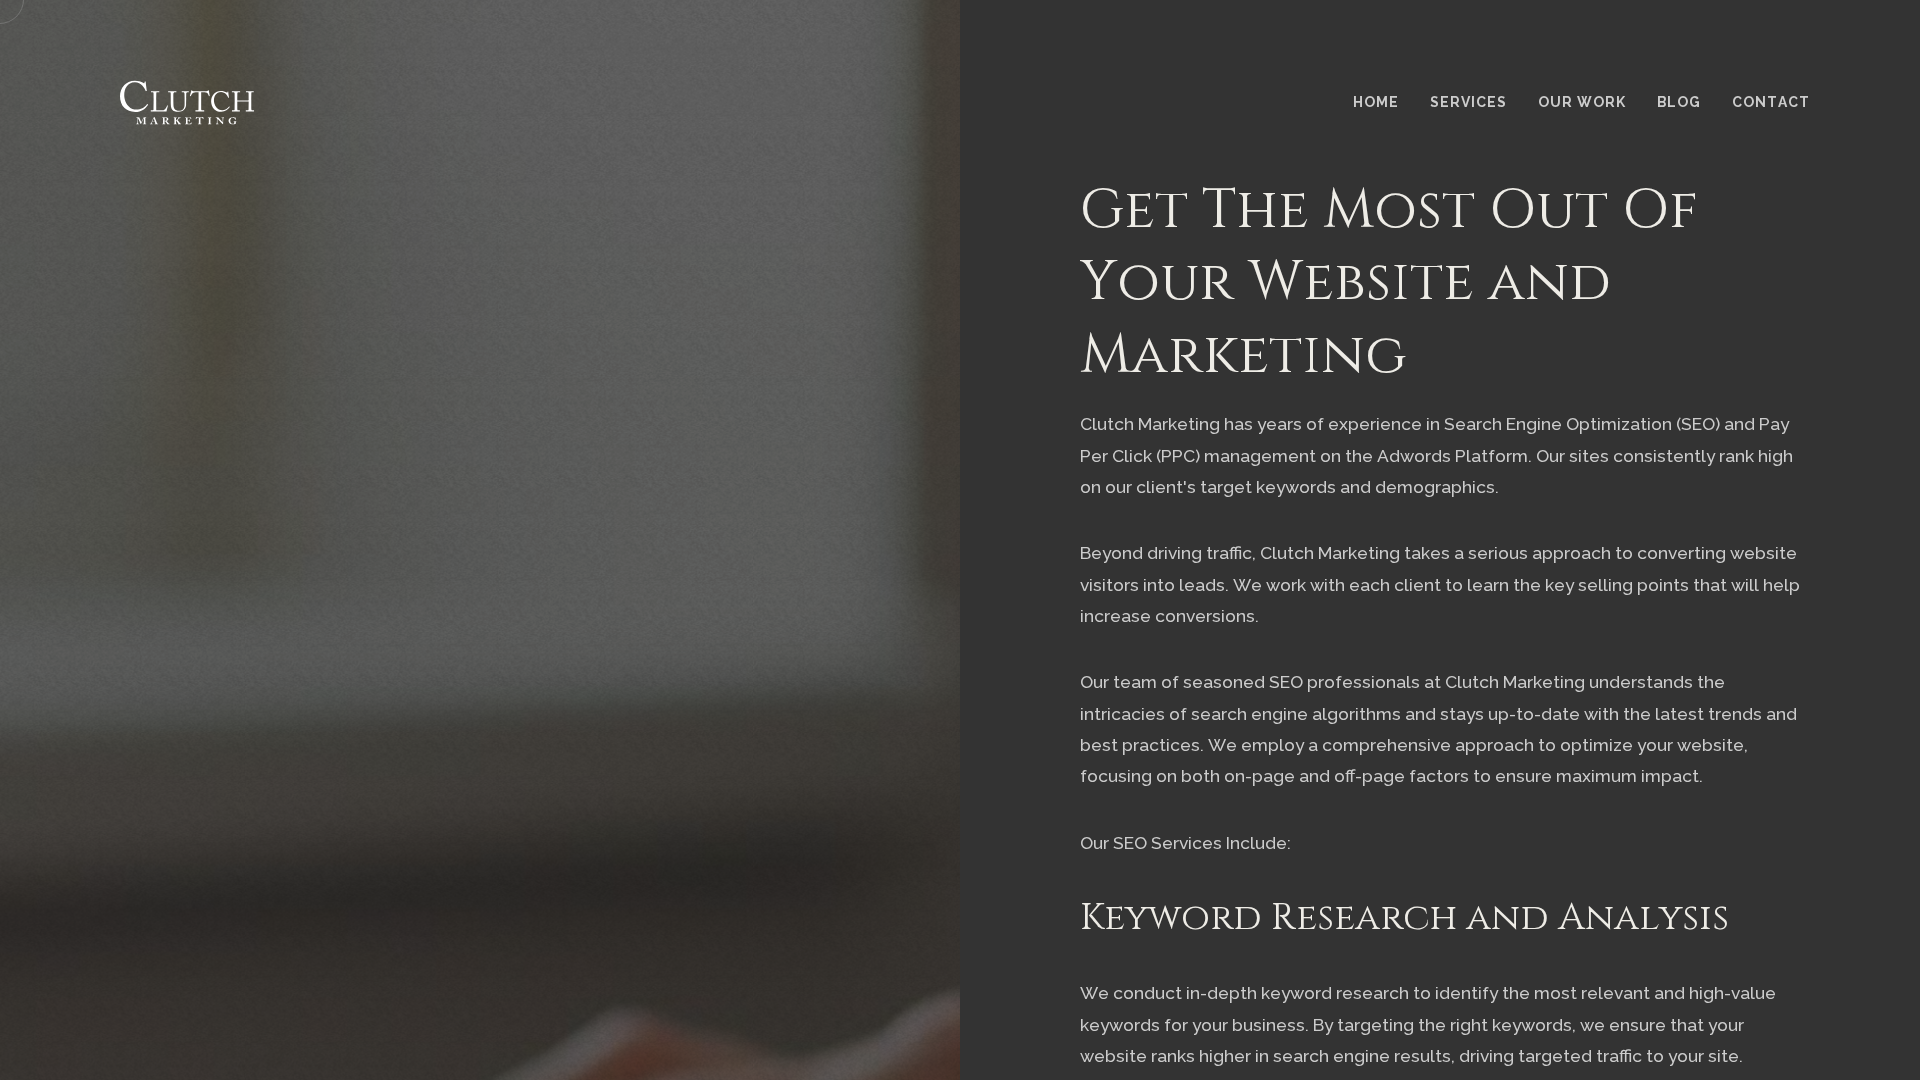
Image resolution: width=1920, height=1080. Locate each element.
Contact (1771, 102)
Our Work (1582, 102)
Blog (1679, 102)
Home (1376, 102)
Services (1468, 102)
